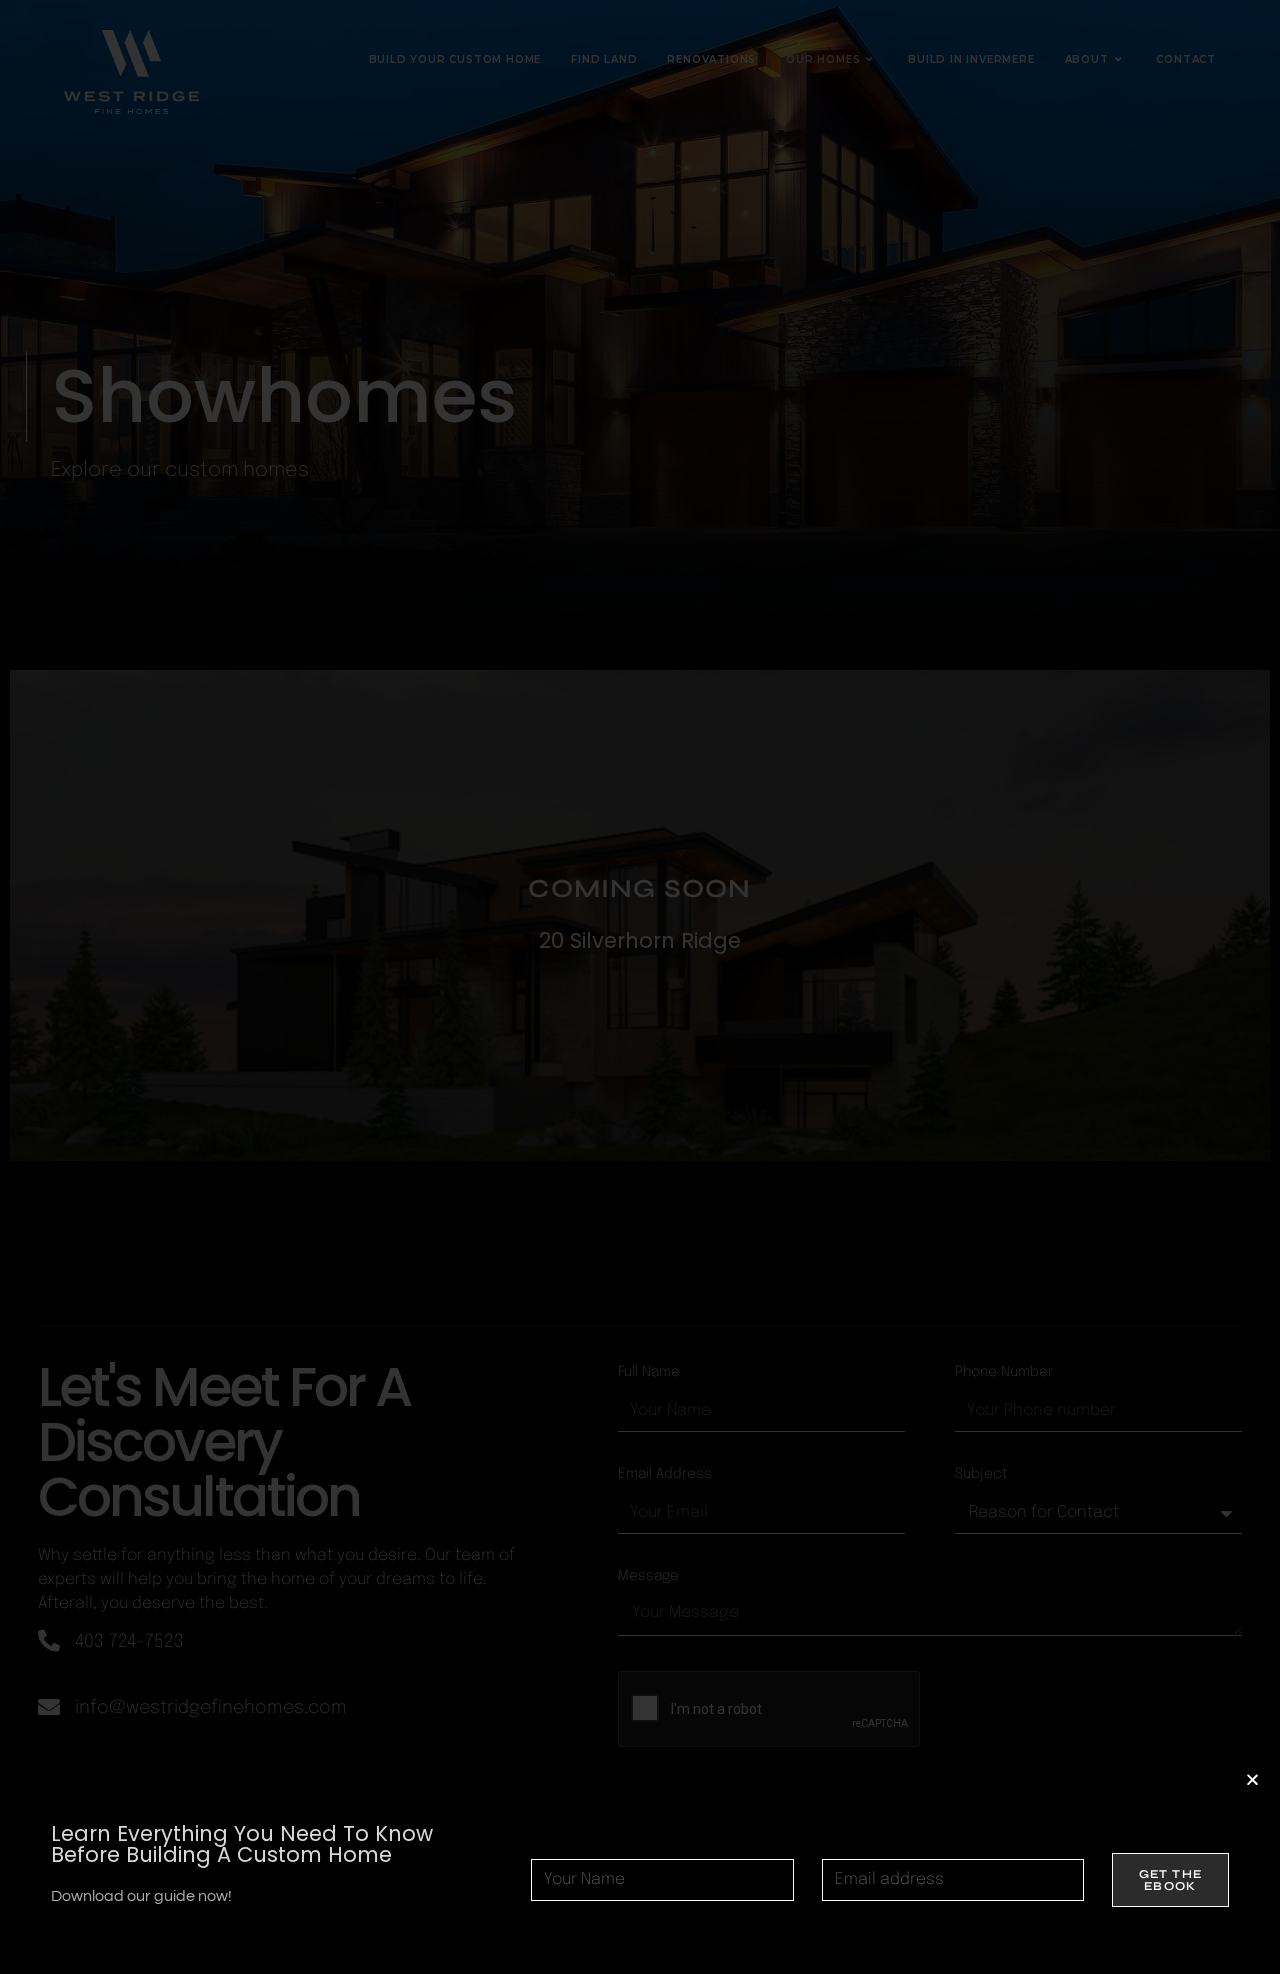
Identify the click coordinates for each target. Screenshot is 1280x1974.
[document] (640, 987)
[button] (1252, 1779)
